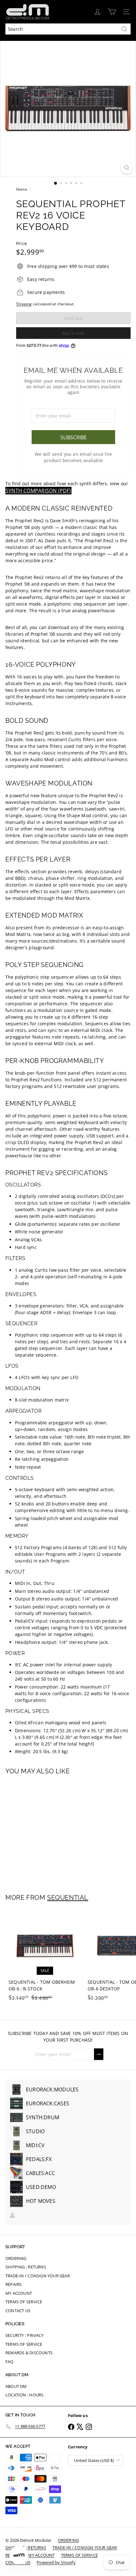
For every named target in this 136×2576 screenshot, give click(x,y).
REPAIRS (13, 2284)
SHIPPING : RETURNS (26, 2267)
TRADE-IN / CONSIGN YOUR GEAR (38, 2276)
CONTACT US (18, 2311)
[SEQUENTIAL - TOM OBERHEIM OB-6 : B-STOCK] (45, 1957)
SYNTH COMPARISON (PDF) (38, 491)
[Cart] (112, 12)
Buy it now (73, 333)
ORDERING (16, 2258)
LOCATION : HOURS (24, 2395)
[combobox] (68, 29)
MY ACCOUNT (19, 2293)
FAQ (9, 2362)
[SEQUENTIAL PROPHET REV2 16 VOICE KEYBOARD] (45, 1830)
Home (22, 189)
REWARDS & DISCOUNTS (29, 2353)
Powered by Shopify (56, 2562)
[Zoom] (127, 168)
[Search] (124, 29)
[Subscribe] (99, 2054)
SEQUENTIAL (68, 1898)
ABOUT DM (16, 2386)
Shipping (24, 304)
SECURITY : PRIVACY (25, 2335)
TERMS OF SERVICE (24, 2302)
